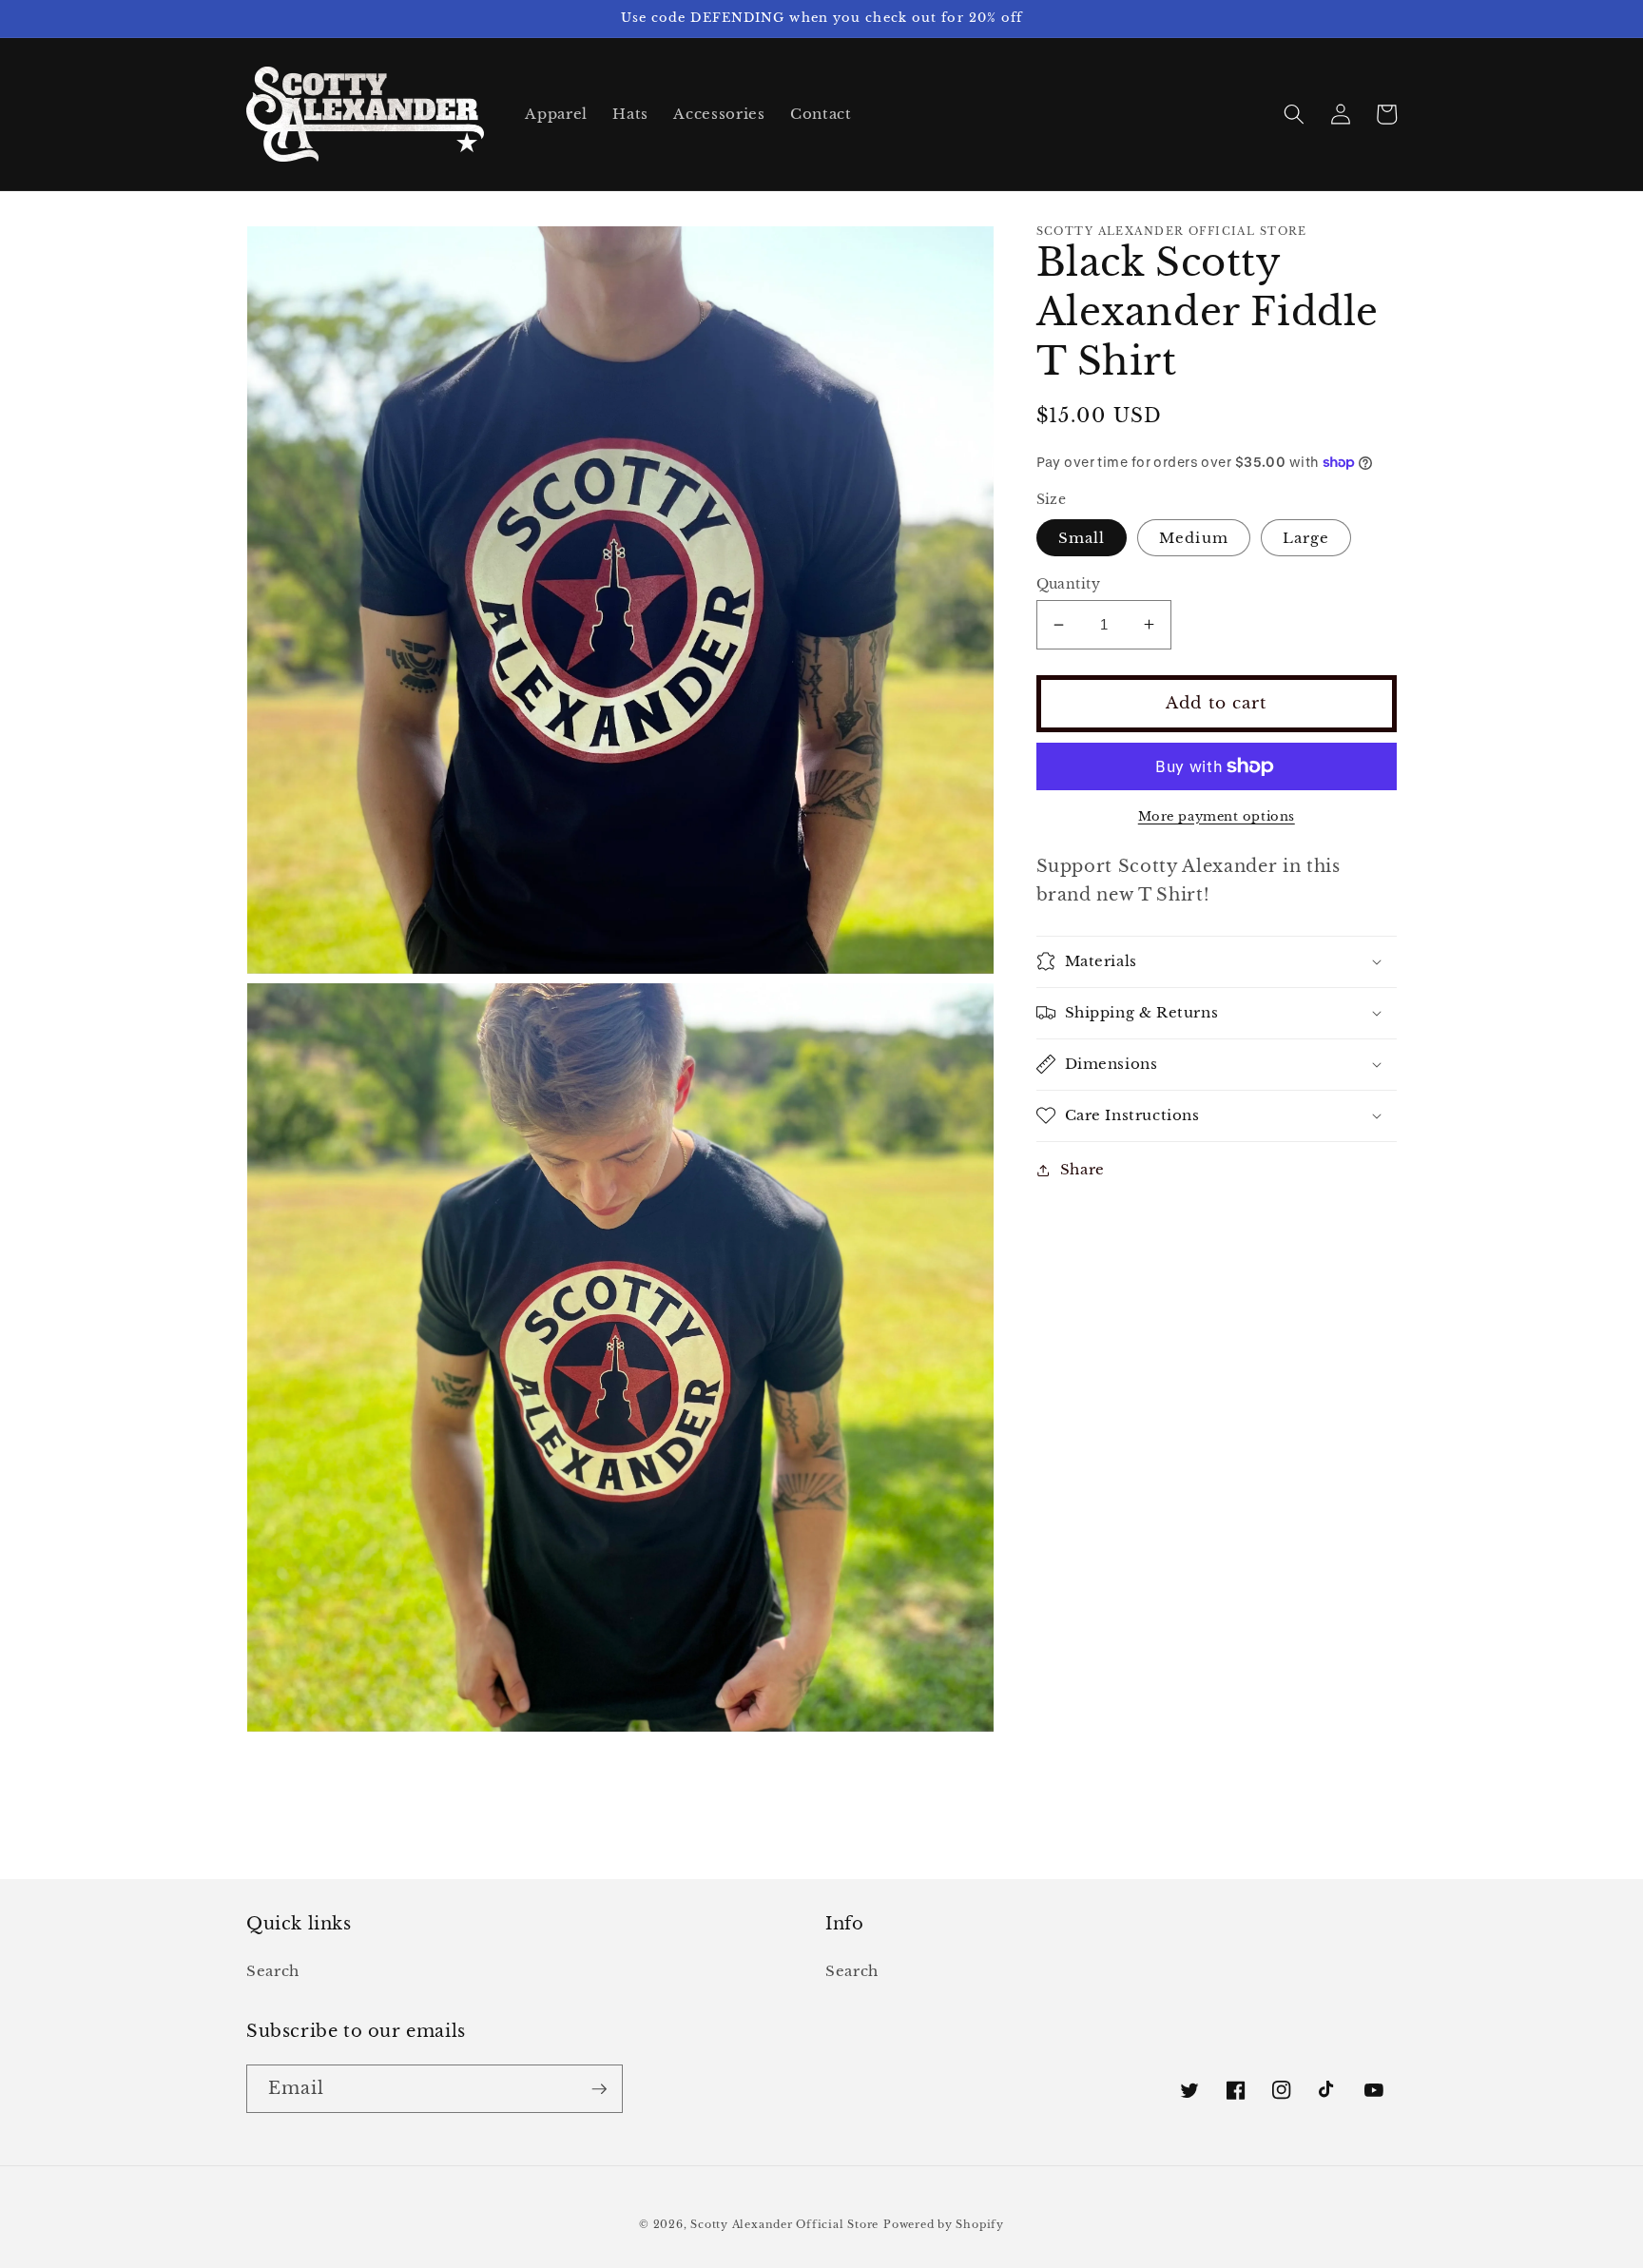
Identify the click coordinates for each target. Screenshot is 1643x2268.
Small (1082, 537)
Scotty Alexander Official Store (784, 2224)
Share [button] (1082, 1169)
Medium (1194, 537)
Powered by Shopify (944, 2224)
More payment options (1217, 816)
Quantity (1069, 583)
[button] (1294, 114)
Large (1306, 537)
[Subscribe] (599, 2089)
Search (273, 1971)
